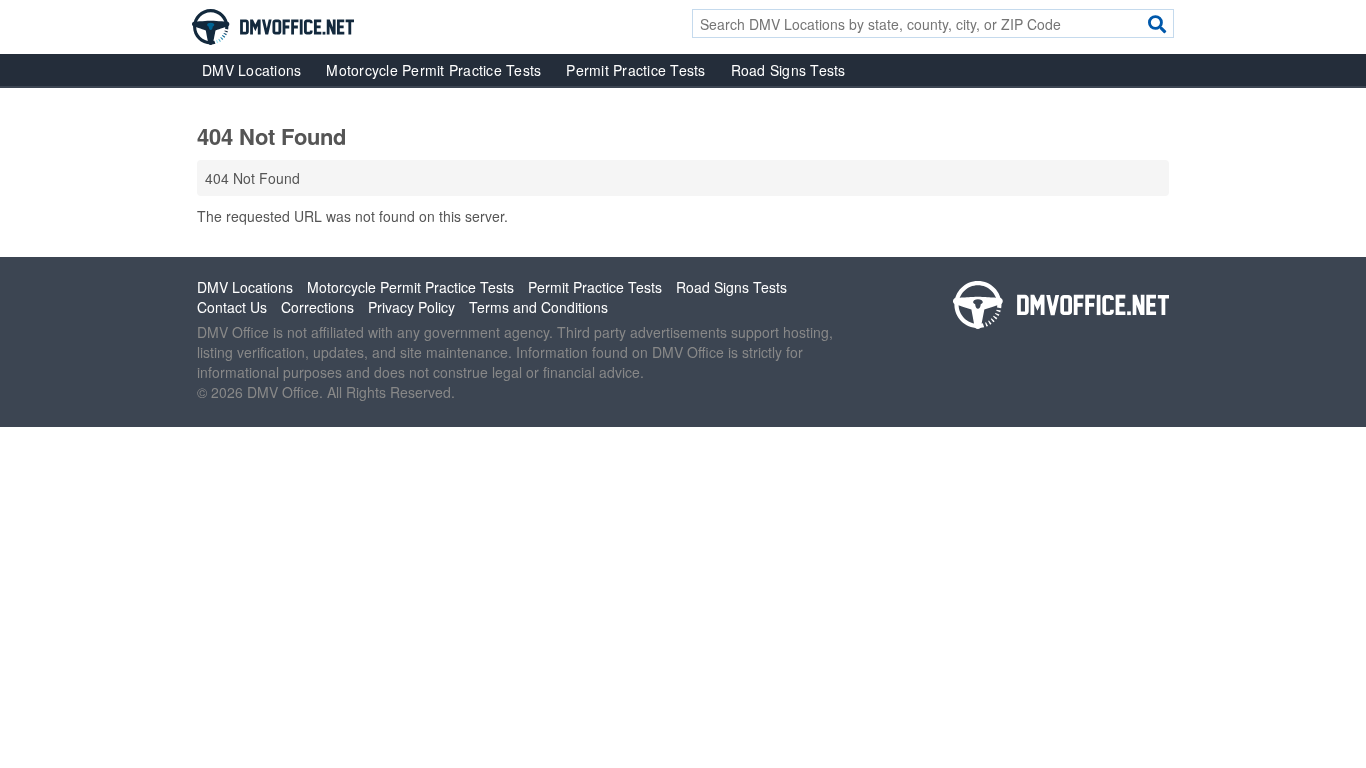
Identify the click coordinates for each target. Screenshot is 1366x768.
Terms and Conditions (538, 307)
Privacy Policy (411, 307)
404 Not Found (252, 178)
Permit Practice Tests (635, 70)
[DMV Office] (273, 25)
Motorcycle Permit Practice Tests (433, 70)
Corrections (317, 307)
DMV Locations (251, 70)
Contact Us (232, 307)
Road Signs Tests (788, 70)
